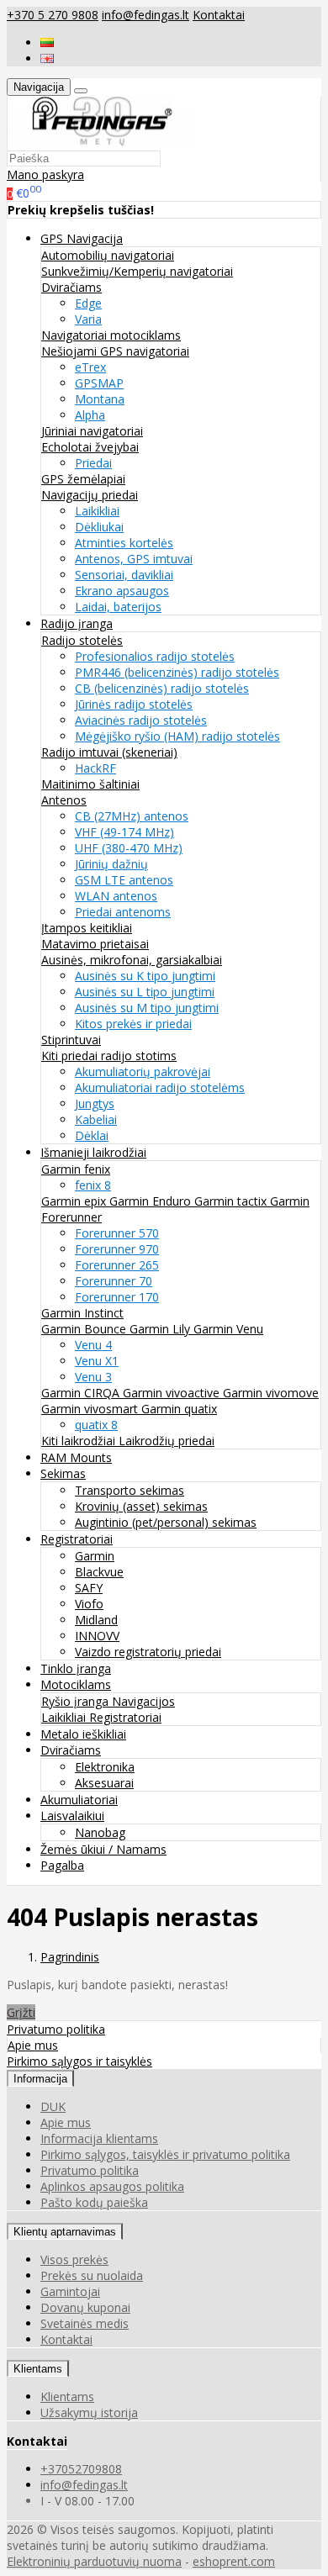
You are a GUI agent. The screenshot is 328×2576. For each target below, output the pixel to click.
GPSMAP (99, 383)
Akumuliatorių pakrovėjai (143, 1072)
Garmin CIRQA (82, 1393)
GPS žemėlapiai (83, 479)
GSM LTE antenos (124, 880)
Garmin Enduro (152, 1201)
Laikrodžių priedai (167, 1441)
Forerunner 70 (114, 1281)
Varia (88, 319)
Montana (100, 399)
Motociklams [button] (76, 1684)
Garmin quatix (179, 1409)
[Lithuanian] (47, 42)
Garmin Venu (228, 1329)
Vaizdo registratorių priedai (148, 1652)
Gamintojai (70, 2291)
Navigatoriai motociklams (111, 335)
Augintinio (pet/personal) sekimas (166, 1522)
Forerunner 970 (117, 1249)
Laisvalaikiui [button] (72, 1816)
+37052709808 (81, 2469)
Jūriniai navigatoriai (92, 431)
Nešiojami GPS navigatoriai (115, 351)
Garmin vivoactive (173, 1393)
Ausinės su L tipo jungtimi (145, 992)
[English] (47, 58)
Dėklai (92, 1135)
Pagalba (62, 1865)
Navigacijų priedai (90, 495)
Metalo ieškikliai (83, 1734)
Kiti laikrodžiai (80, 1441)
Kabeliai (96, 1119)
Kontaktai (219, 15)
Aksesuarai (104, 1783)
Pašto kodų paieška (94, 2202)
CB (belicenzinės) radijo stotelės (162, 688)
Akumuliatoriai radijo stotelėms (160, 1087)
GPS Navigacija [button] (82, 238)
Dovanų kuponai (85, 2307)
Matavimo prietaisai (95, 944)
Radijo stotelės (82, 640)
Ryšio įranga (77, 1701)
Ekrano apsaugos (122, 591)
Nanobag (100, 1832)
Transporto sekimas (130, 1490)
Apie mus (33, 2045)
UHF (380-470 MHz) (129, 848)
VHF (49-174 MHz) (124, 832)
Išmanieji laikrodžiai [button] (93, 1152)
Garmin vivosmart (91, 1409)
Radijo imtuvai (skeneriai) (109, 752)
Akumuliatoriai (79, 1800)
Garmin (95, 1556)
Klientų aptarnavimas (65, 2232)
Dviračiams (71, 287)
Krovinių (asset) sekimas (141, 1506)
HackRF (95, 768)
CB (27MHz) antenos (132, 816)
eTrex (90, 367)
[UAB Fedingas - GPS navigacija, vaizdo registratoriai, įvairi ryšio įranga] (103, 142)
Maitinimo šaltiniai (90, 784)
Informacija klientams (99, 2138)
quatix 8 (96, 1425)
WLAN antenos (116, 896)
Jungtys (95, 1103)
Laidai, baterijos (118, 607)
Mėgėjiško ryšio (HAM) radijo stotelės (177, 736)
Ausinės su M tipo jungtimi (147, 1008)
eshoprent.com (234, 2561)
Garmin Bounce (85, 1329)
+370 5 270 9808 (53, 15)
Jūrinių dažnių (111, 864)
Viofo (89, 1604)
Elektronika (105, 1767)
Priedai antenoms (123, 912)
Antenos (64, 800)
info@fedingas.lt (145, 15)
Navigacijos (143, 1701)
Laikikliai (97, 511)
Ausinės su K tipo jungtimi (145, 976)
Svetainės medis (85, 2323)
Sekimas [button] (63, 1473)
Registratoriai (125, 1717)
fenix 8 (93, 1185)
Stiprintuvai (71, 1040)
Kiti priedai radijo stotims (109, 1056)
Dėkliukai (99, 527)
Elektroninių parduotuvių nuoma (94, 2561)
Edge (88, 303)
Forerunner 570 (117, 1233)
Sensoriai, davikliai (124, 575)
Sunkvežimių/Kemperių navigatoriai (137, 271)
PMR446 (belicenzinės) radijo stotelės (177, 672)
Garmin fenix (76, 1169)
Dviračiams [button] (71, 1750)
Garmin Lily (161, 1329)
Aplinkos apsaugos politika (112, 2186)
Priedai (93, 463)
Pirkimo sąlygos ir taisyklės (79, 2061)
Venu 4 (93, 1345)
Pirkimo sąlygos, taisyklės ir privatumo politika (165, 2154)
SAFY (89, 1588)
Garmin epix (75, 1201)
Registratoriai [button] (77, 1539)
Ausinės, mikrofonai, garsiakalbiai (132, 960)
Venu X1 (97, 1361)
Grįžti (21, 2012)
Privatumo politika (56, 2029)
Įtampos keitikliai (87, 928)
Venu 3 (93, 1377)
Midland (96, 1620)
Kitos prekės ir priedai (133, 1024)
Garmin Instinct (82, 1313)
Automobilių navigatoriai (108, 255)
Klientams (38, 2369)
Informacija (40, 2079)
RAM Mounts (76, 1457)
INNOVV (97, 1636)
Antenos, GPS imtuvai (134, 559)
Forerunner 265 (117, 1265)
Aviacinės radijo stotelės (141, 720)
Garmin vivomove (271, 1393)
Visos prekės (74, 2259)
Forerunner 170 (117, 1297)
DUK (53, 2106)
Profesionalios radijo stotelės (155, 656)
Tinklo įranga (76, 1668)
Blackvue (99, 1572)
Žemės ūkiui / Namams (103, 1849)
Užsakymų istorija (89, 2412)
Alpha (90, 415)
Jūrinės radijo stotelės (134, 704)
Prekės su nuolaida (92, 2275)
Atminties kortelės (124, 543)
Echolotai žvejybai (90, 447)
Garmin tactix (232, 1201)
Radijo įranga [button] (77, 623)
